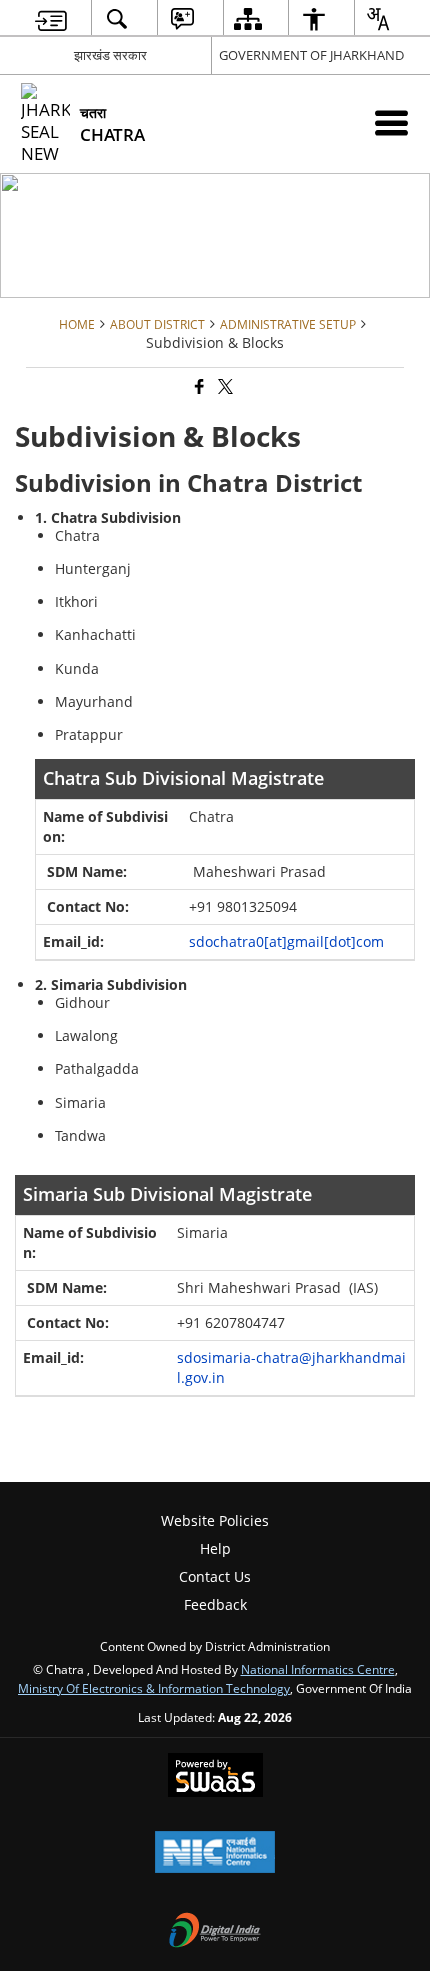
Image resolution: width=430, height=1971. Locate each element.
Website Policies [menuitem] (215, 1520)
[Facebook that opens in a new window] (198, 387)
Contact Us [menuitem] (215, 1576)
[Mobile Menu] (391, 122)
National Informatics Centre (318, 1669)
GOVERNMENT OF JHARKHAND (311, 55)
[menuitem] (51, 18)
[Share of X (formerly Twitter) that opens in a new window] (224, 387)
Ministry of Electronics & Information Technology (154, 1688)
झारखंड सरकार (110, 55)
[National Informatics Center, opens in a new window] (215, 1854)
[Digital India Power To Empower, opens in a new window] (215, 1932)
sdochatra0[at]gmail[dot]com (286, 941)
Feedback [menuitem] (215, 1604)
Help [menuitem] (215, 1548)
